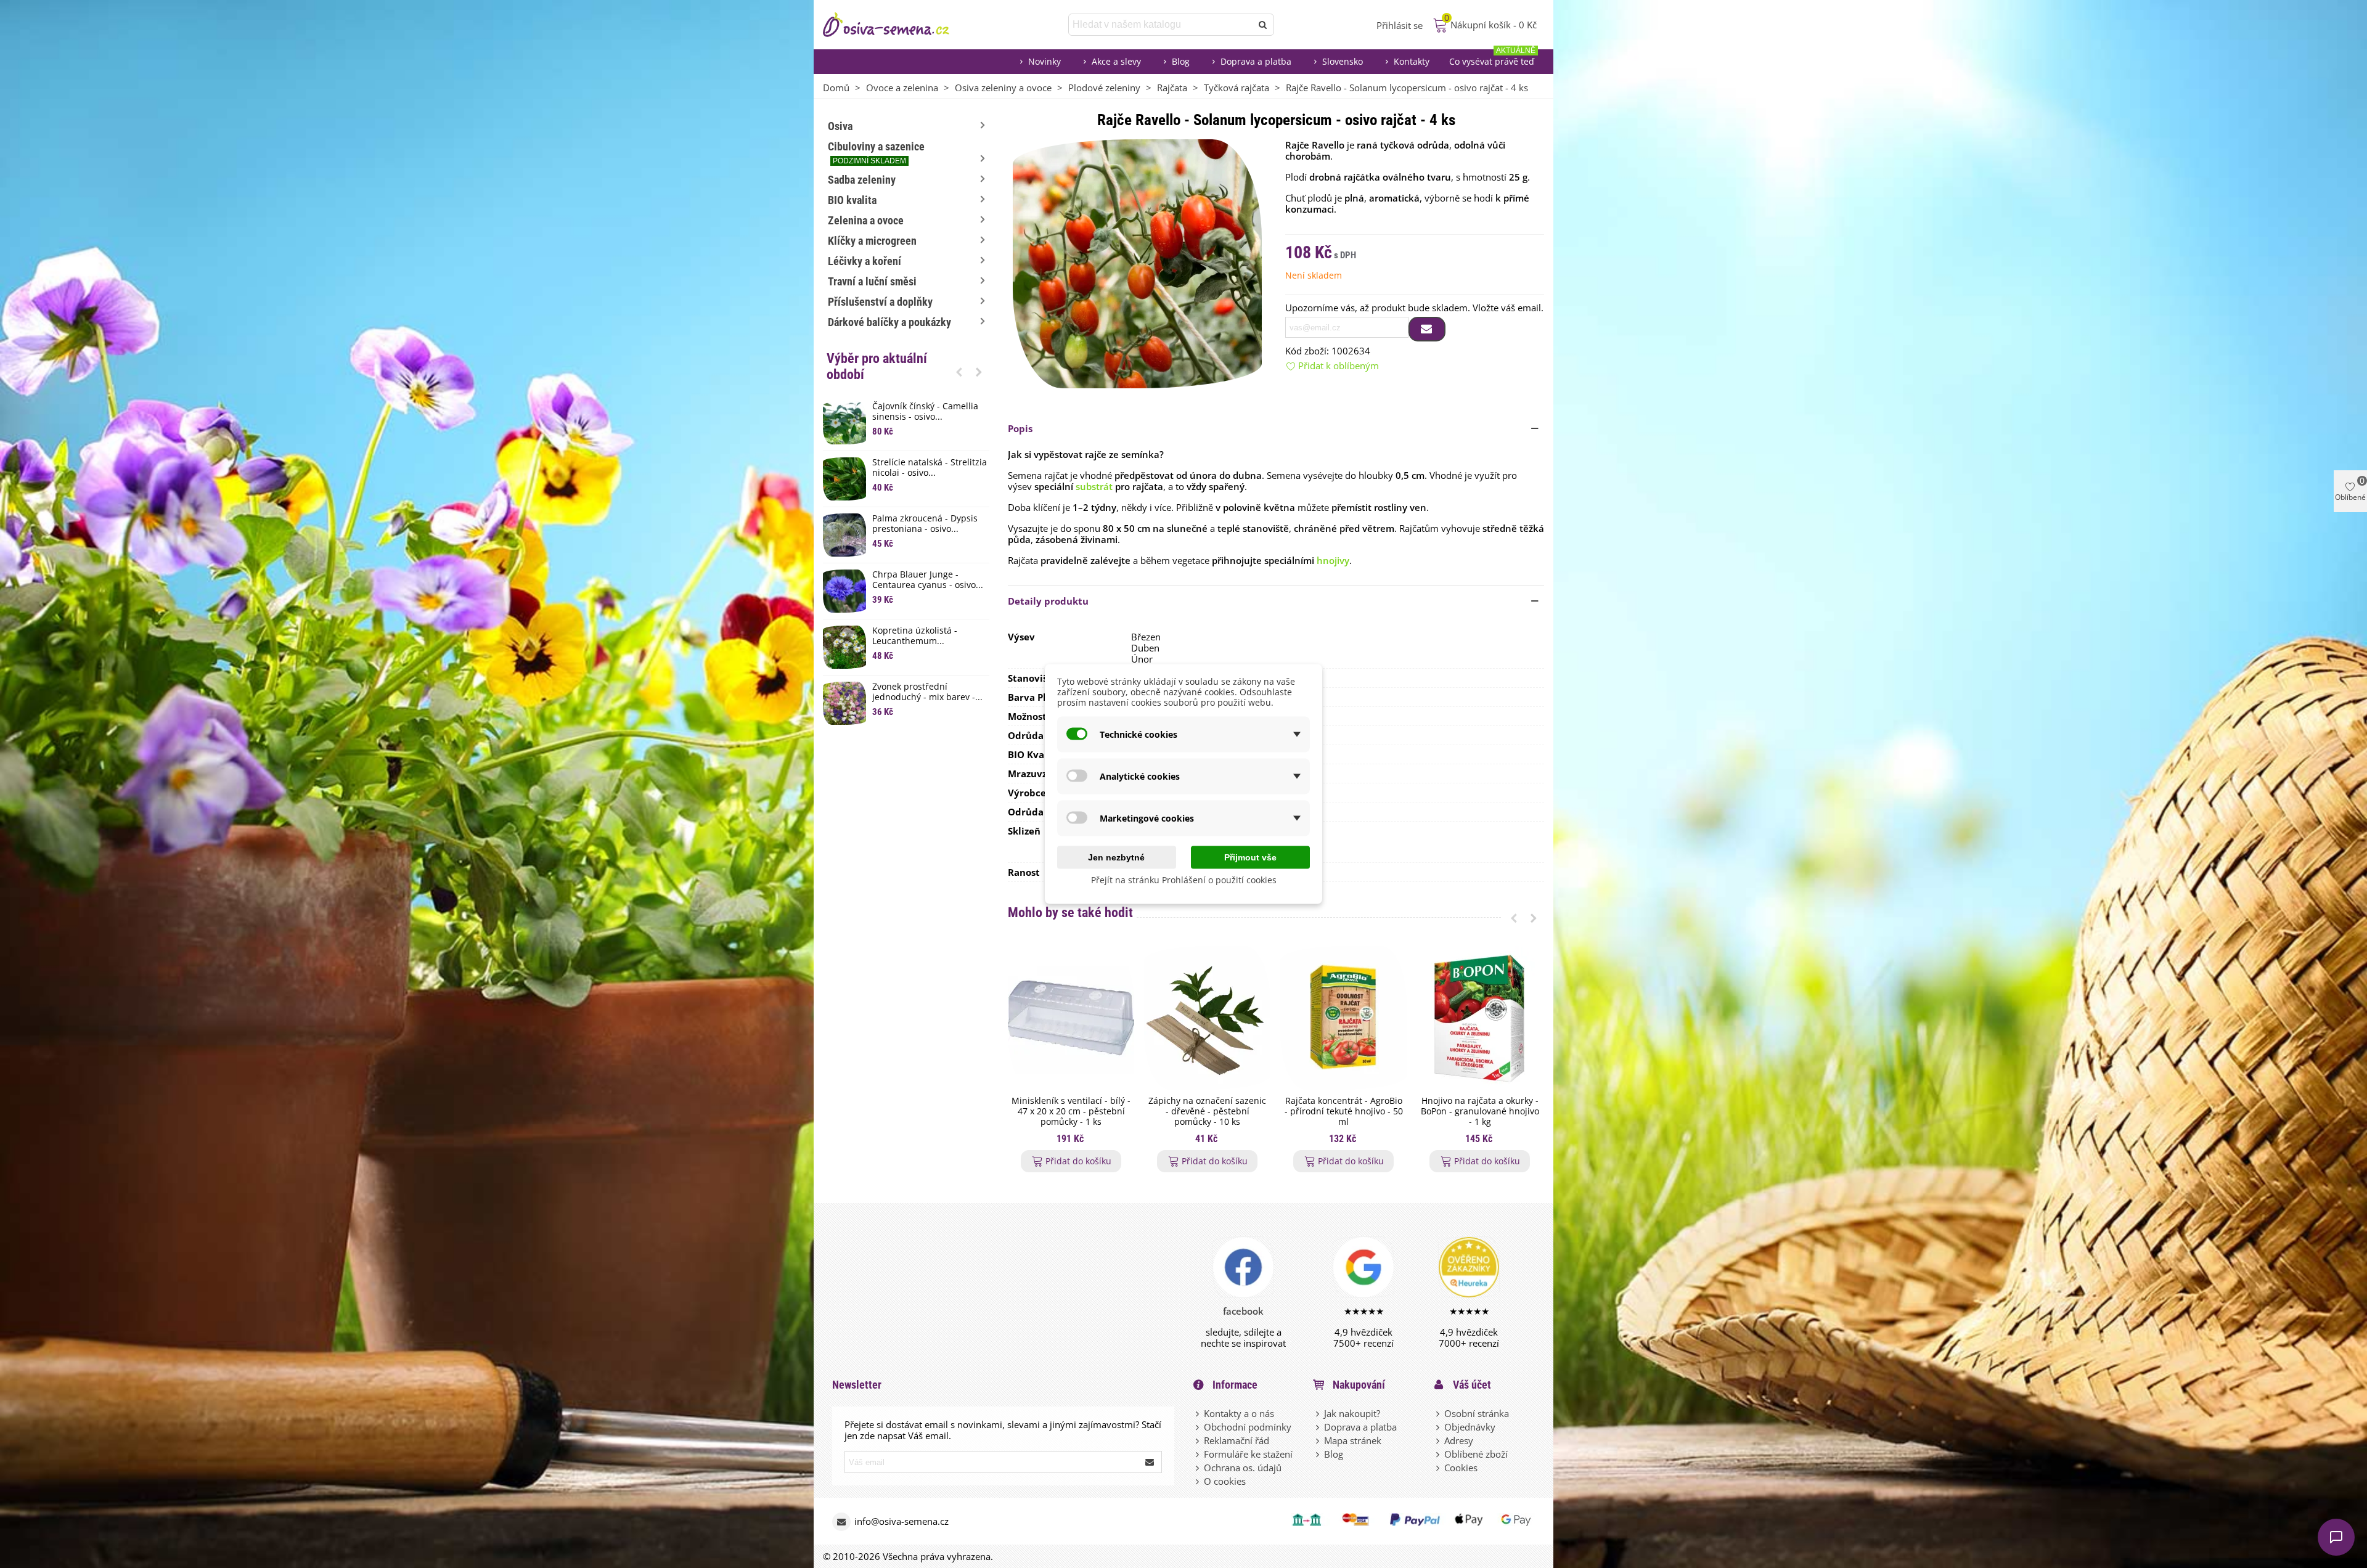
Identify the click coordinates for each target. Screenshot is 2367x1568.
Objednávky (1470, 1427)
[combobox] (1161, 25)
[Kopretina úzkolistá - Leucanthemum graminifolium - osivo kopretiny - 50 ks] (844, 647)
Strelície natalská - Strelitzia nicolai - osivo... (930, 468)
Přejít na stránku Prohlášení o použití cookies (1184, 880)
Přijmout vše (1250, 857)
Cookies (1461, 1468)
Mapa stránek (1353, 1440)
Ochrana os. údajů (1243, 1468)
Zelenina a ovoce (866, 220)
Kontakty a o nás (1239, 1413)
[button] (959, 372)
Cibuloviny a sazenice (876, 153)
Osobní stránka (1477, 1413)
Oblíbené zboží (1476, 1454)
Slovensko (1343, 61)
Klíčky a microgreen (872, 241)
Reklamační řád (1237, 1440)
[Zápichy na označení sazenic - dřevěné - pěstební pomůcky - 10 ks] (1207, 1018)
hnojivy (1333, 560)
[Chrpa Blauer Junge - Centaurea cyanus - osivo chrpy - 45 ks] (844, 591)
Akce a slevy (1116, 61)
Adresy (1459, 1440)
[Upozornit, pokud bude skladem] (1427, 329)
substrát (1094, 486)
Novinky (1045, 61)
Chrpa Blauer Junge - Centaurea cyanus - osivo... (928, 580)
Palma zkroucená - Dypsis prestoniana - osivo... (925, 524)
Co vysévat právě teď (1492, 58)
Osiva (840, 126)
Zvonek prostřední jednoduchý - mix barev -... (927, 692)
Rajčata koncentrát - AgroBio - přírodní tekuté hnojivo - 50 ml (1344, 1111)
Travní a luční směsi (872, 281)
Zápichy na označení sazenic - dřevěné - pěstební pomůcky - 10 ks (1207, 1111)
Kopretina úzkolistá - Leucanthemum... (915, 636)
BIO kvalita (852, 200)
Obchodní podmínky (1248, 1427)
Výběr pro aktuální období (877, 366)
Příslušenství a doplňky (880, 302)
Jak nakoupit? (1352, 1413)
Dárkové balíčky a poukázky (889, 322)
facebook (1243, 1311)
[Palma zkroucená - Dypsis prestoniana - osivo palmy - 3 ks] (844, 535)
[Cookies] (1439, 1468)
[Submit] (1150, 1462)
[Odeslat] (1263, 25)
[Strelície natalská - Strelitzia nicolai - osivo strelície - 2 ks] (844, 479)
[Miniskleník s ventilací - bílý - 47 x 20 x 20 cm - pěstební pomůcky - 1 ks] (1071, 1018)
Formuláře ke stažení (1248, 1454)
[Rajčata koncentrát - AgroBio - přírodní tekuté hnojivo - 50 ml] (1343, 1018)
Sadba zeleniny (862, 180)
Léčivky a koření (865, 261)
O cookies (1225, 1481)
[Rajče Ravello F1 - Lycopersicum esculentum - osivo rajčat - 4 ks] (1137, 263)
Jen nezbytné (1116, 857)
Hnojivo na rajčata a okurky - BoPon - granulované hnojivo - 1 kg (1480, 1111)
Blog (1181, 61)
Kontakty (1412, 61)
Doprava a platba (1256, 61)
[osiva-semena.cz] (897, 25)
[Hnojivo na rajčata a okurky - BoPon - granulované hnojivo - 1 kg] (1480, 1018)
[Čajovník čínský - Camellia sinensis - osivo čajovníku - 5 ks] (844, 423)
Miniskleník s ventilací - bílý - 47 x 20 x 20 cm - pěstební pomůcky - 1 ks (1071, 1111)
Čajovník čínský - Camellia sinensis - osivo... (925, 412)
